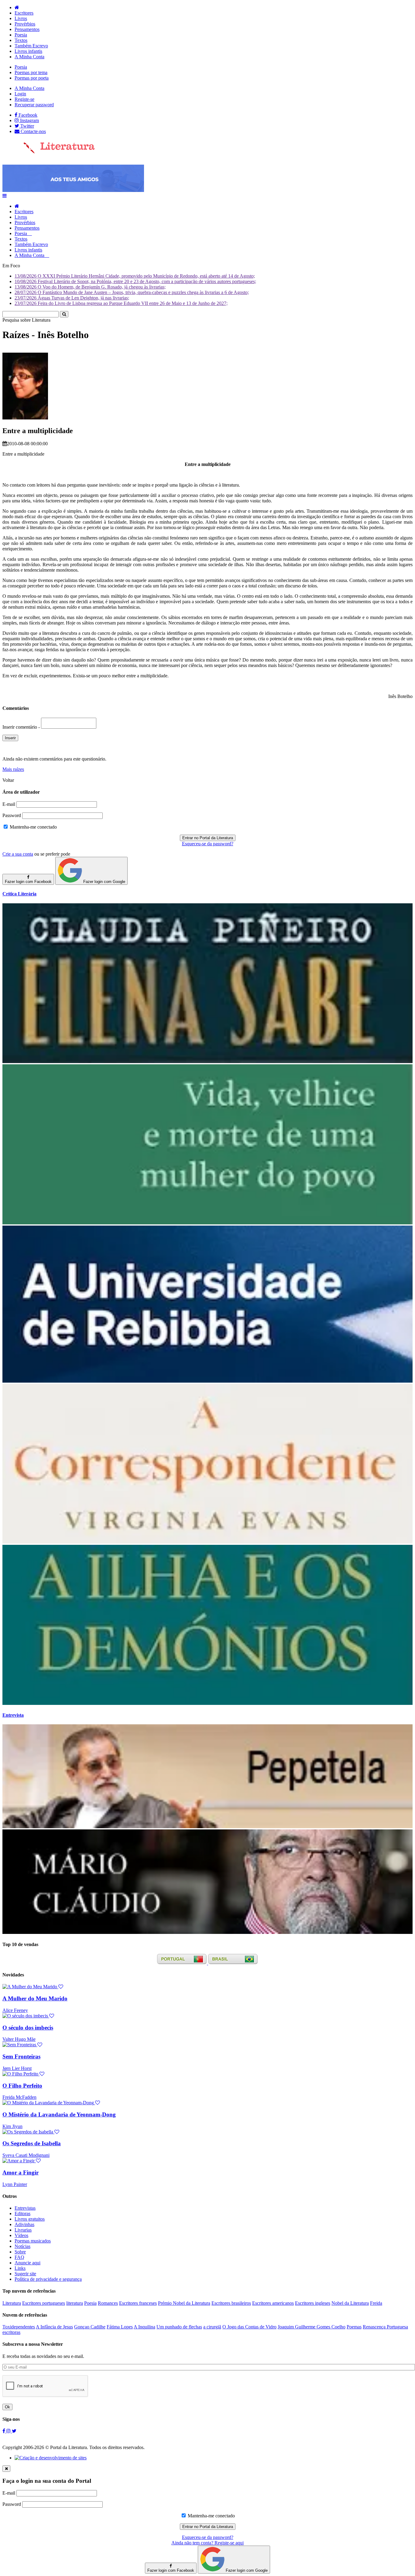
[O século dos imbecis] (28, 2016)
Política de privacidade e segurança (48, 2279)
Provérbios (25, 24)
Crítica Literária (19, 894)
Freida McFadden (19, 2097)
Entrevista (13, 1715)
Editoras (22, 2213)
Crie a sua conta (18, 854)
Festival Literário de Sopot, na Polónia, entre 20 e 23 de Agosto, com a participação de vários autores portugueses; (135, 281)
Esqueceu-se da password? (208, 844)
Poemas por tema (31, 72)
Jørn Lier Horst (17, 2068)
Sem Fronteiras (21, 2056)
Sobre (20, 2252)
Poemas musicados (33, 2241)
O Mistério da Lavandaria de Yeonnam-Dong (59, 2114)
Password (12, 815)
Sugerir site (25, 2274)
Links (20, 2268)
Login (20, 94)
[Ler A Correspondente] (207, 1542)
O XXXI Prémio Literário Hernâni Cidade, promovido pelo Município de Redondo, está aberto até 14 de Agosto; (135, 276)
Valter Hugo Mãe (19, 2039)
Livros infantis (28, 51)
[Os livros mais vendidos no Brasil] (233, 1963)
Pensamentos (27, 29)
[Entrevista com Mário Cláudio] (207, 1932)
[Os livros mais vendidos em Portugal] (183, 1963)
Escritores (24, 13)
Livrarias (23, 2230)
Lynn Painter (15, 2184)
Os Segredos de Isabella (32, 2143)
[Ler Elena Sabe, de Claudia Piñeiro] (207, 1061)
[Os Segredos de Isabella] (31, 2132)
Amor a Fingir (21, 2172)
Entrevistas (25, 2208)
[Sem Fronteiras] (22, 2045)
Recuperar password (34, 105)
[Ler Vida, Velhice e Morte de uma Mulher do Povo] (207, 1223)
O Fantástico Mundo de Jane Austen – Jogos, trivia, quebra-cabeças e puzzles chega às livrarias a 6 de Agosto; (132, 292)
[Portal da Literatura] (49, 152)
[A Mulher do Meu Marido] (33, 1987)
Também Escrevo (31, 46)
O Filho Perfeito (22, 2086)
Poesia (21, 35)
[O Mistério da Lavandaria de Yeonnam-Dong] (51, 2103)
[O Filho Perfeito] (23, 2074)
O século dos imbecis (28, 2028)
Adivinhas (24, 2224)
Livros (21, 18)
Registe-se (24, 99)
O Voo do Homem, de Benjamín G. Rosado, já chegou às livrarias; (90, 287)
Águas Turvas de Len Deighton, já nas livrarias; (72, 298)
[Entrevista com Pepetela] (207, 1827)
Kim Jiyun (12, 2126)
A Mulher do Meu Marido (35, 1998)
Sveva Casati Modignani (26, 2155)
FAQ (19, 2257)
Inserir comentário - (22, 727)
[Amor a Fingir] (22, 2161)
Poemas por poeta (32, 78)
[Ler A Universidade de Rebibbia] (207, 1381)
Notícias (22, 2246)
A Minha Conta (29, 57)
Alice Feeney (15, 2010)
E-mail (9, 804)
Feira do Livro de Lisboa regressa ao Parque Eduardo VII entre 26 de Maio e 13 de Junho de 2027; (121, 303)
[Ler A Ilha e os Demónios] (207, 1703)
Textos (21, 40)
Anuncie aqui (27, 2263)
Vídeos (21, 2235)
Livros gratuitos (30, 2219)
